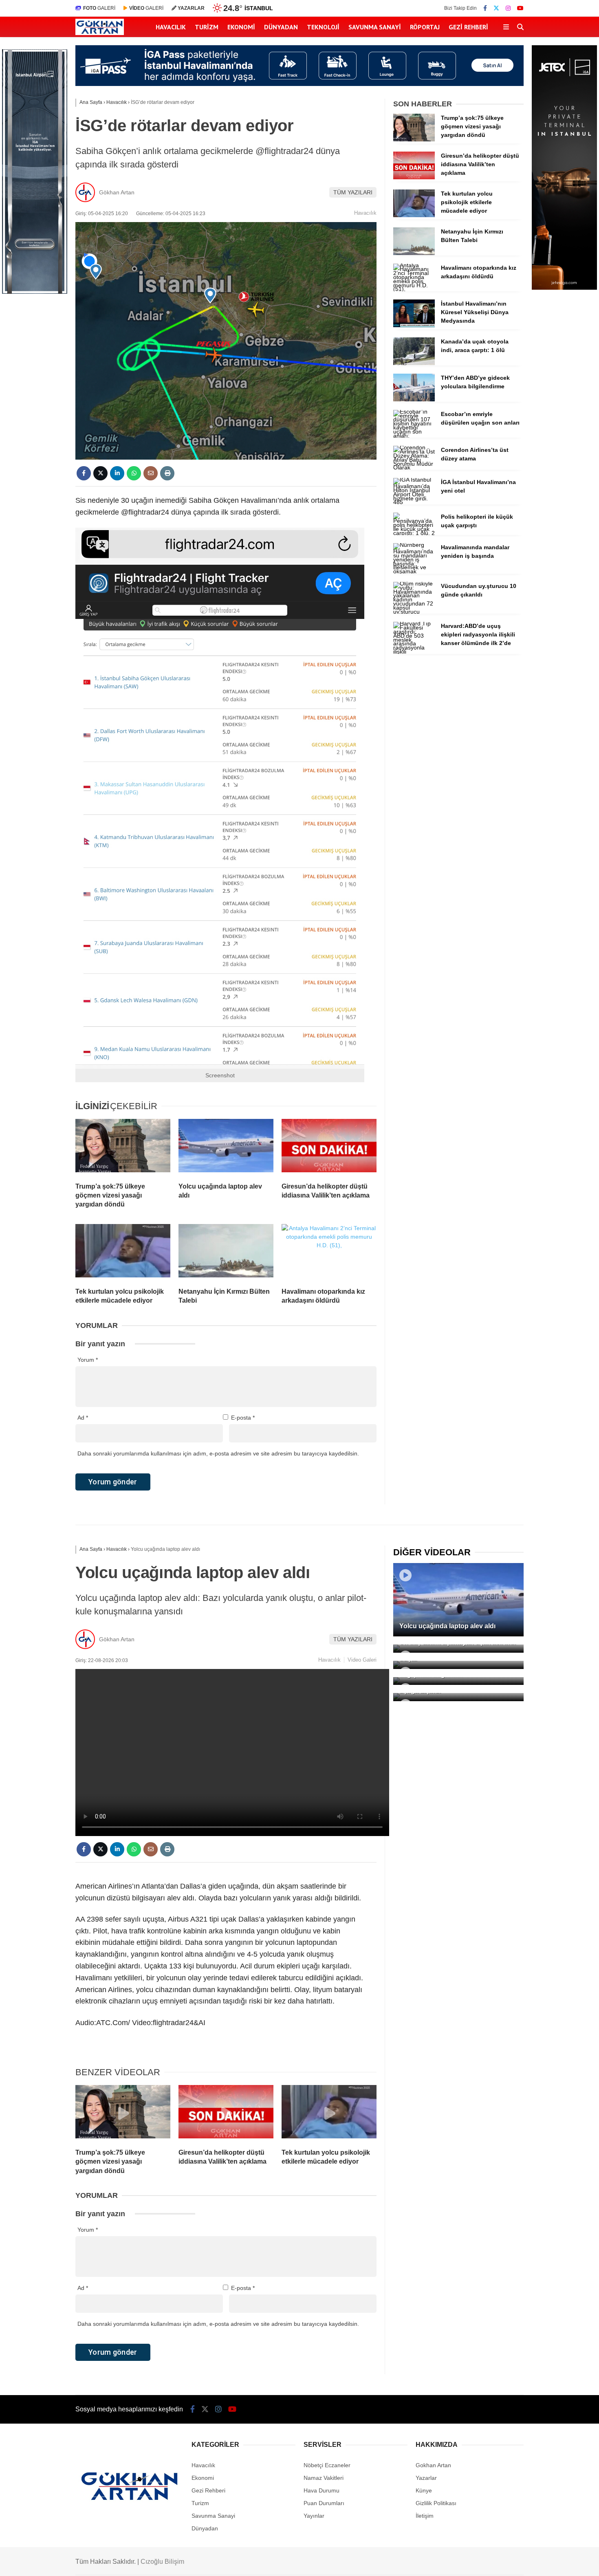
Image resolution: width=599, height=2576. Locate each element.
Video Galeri (362, 1660)
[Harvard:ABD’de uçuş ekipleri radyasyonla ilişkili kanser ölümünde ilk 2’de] (414, 652)
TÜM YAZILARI (353, 192)
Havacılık (171, 27)
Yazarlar (426, 2478)
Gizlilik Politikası (436, 2503)
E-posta (243, 1418)
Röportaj (425, 27)
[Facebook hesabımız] (485, 8)
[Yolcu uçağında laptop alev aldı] (226, 1147)
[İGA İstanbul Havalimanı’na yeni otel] (414, 502)
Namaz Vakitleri (324, 2478)
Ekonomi (241, 27)
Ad (83, 1418)
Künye (424, 2490)
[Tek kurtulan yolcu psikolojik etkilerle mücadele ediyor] (123, 1253)
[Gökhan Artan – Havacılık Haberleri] (100, 33)
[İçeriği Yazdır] (167, 473)
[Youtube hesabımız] (520, 8)
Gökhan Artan (117, 192)
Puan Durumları (324, 2503)
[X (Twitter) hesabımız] (496, 8)
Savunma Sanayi (375, 27)
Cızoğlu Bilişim (162, 2562)
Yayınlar (314, 2516)
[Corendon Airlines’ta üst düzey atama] (414, 467)
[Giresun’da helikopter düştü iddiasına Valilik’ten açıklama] (329, 1147)
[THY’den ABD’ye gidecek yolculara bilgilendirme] (414, 399)
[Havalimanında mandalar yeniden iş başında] (414, 571)
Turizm (207, 27)
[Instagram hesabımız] (508, 8)
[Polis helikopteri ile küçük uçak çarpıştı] (414, 533)
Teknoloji (323, 27)
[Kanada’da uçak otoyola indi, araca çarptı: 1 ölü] (414, 363)
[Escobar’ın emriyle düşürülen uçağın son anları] (414, 436)
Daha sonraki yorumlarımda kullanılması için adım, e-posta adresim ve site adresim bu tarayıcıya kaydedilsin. (218, 1453)
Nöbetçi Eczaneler (327, 2465)
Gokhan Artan (433, 2465)
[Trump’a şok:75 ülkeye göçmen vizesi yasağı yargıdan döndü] (123, 1147)
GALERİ (99, 8)
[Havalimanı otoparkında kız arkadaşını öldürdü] (329, 1253)
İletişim (425, 2516)
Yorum (88, 1360)
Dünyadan (281, 27)
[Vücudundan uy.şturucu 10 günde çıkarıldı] (414, 612)
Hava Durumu (322, 2490)
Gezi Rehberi (468, 27)
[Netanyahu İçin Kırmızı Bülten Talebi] (226, 1253)
